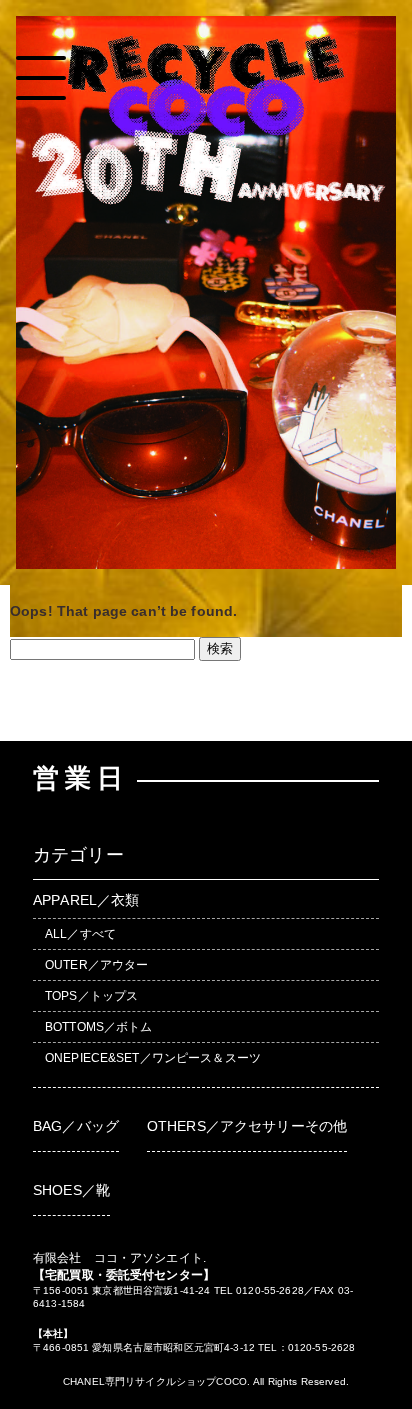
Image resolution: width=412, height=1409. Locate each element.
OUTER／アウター (96, 965)
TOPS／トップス (91, 996)
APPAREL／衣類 (86, 900)
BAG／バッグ (76, 1126)
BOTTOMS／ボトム (99, 1027)
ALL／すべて (80, 934)
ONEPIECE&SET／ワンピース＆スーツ (153, 1058)
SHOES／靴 (71, 1190)
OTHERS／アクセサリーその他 (247, 1126)
